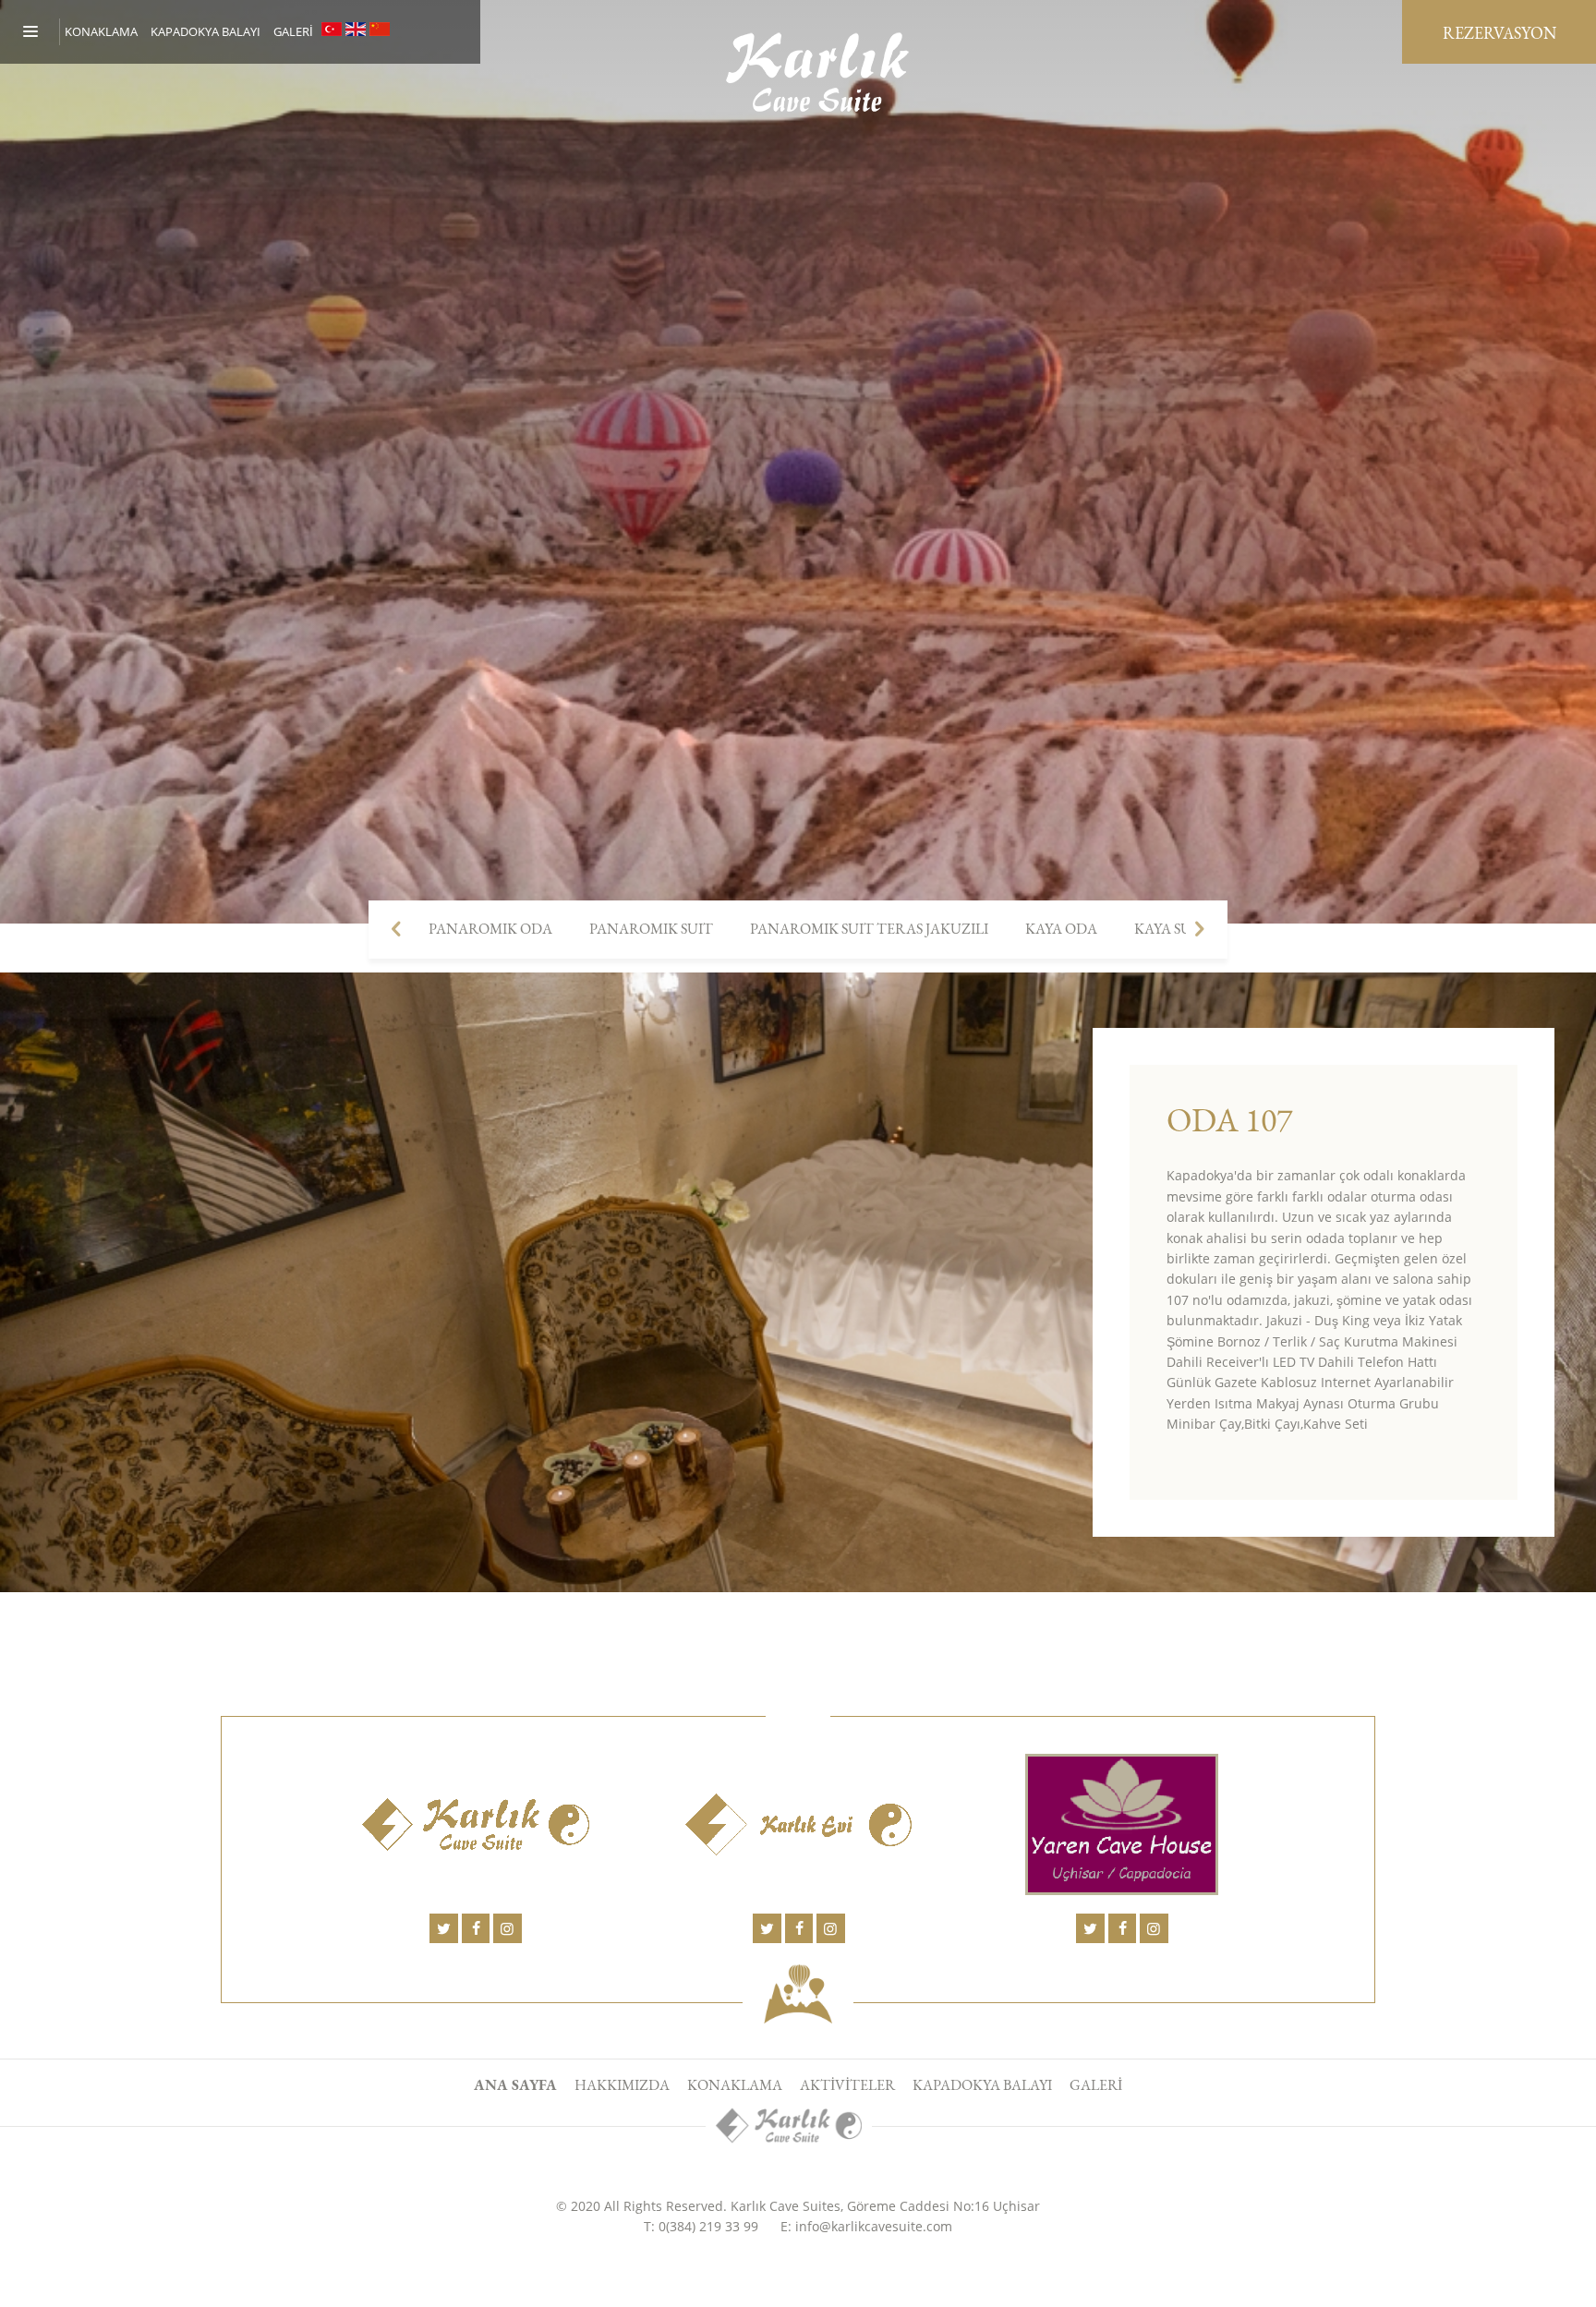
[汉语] (380, 29)
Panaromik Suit (651, 929)
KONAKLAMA (735, 2085)
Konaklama (101, 31)
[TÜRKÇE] (332, 29)
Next (1200, 929)
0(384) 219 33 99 (708, 2226)
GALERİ (293, 31)
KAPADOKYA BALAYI (206, 31)
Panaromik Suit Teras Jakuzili (869, 929)
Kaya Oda (1061, 929)
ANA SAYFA (515, 2085)
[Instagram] (507, 1928)
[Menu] (42, 32)
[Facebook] (476, 1928)
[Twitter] (443, 1928)
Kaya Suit (1170, 929)
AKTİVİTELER (847, 2085)
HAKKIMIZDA (622, 2085)
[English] (356, 29)
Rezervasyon (1499, 33)
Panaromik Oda (490, 929)
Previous (396, 929)
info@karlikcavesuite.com (874, 2226)
